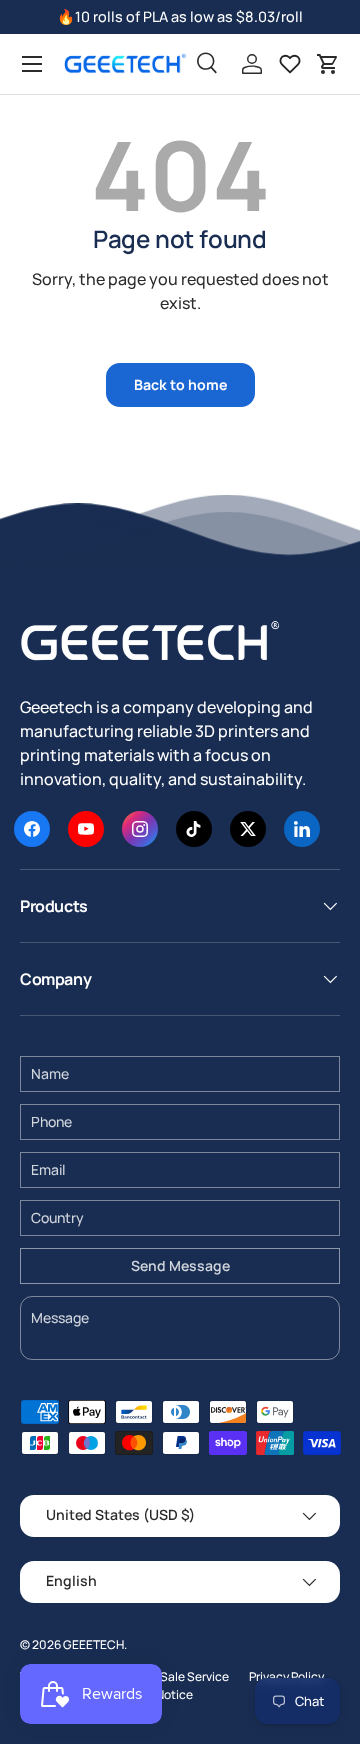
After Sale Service (179, 1676)
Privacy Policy (286, 1676)
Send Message (180, 1265)
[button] (328, 64)
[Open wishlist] (290, 64)
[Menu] (32, 64)
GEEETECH (93, 1644)
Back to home (180, 384)
